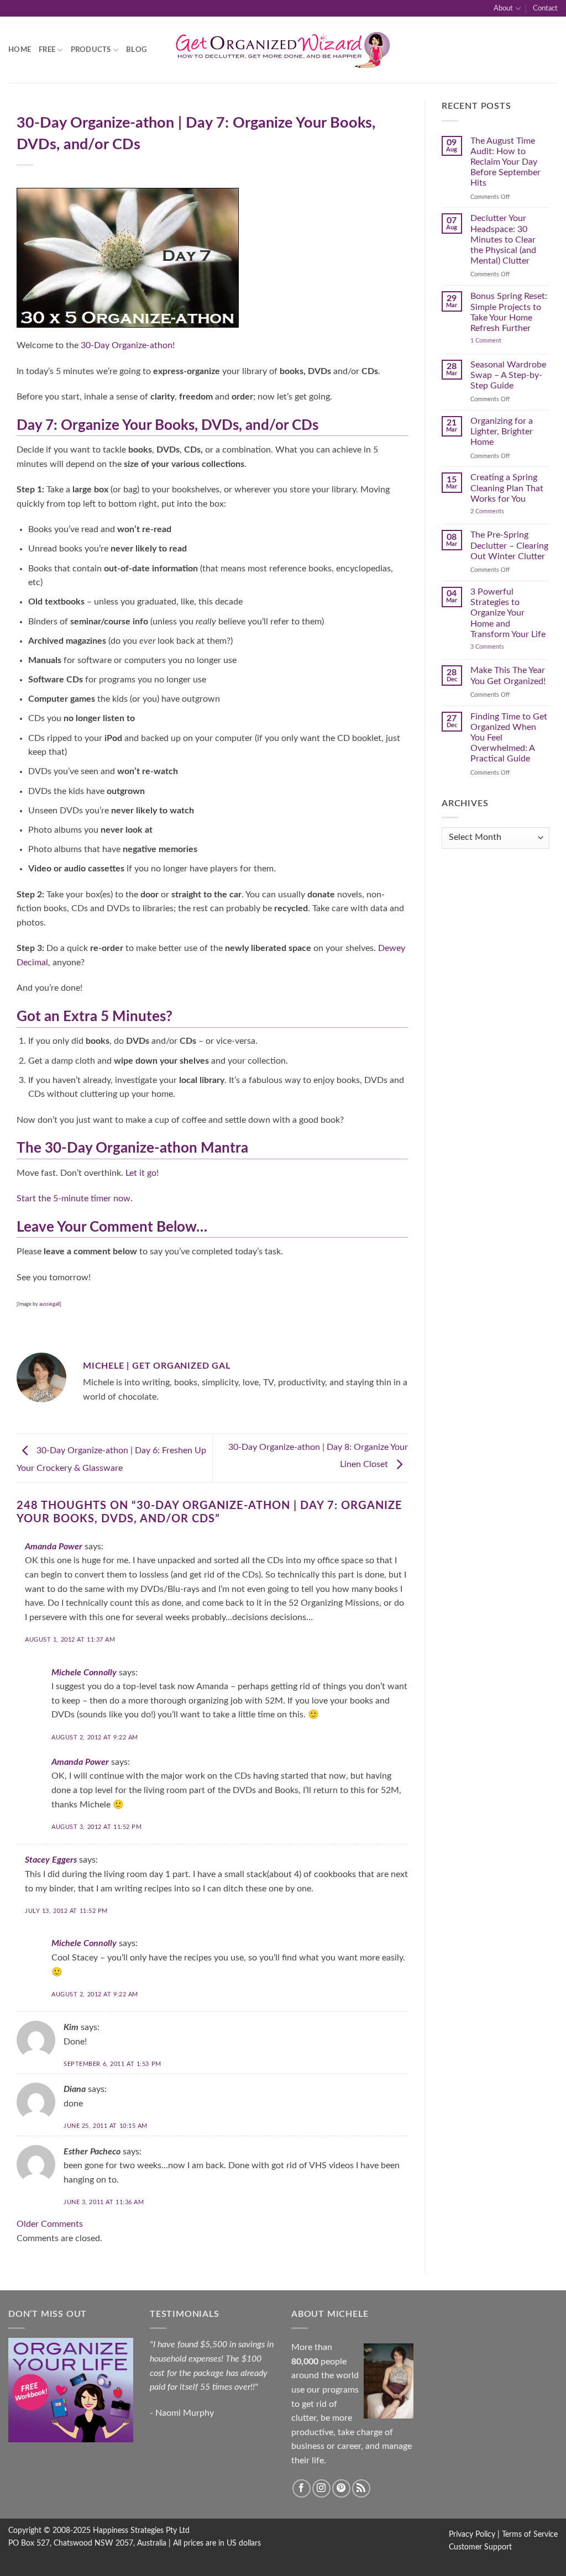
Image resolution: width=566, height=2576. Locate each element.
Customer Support (480, 2547)
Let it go (141, 1173)
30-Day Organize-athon (127, 345)
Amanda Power (54, 1547)
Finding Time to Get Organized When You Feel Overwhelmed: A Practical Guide (509, 738)
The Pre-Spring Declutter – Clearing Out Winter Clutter (509, 545)
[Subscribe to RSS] (361, 2488)
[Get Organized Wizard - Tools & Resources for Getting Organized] (283, 50)
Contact (545, 8)
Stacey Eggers (51, 1860)
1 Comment (497, 341)
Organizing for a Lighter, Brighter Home (502, 432)
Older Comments (50, 2224)
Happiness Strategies (128, 2530)
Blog (136, 50)
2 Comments (499, 511)
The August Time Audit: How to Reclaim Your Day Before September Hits (505, 162)
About (503, 8)
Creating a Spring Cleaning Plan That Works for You (507, 488)
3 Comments (501, 647)
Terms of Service (530, 2534)
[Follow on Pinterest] (341, 2488)
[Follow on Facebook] (302, 2488)
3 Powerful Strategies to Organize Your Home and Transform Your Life (508, 613)
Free (47, 50)
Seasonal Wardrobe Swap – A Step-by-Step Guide (508, 375)
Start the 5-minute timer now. (75, 1198)
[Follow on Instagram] (321, 2488)
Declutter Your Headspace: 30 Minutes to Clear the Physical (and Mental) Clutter (503, 240)
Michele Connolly (84, 1673)
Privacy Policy (472, 2534)
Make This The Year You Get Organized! (508, 675)
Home (20, 50)
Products (91, 50)
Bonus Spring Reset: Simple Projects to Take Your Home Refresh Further (509, 312)
